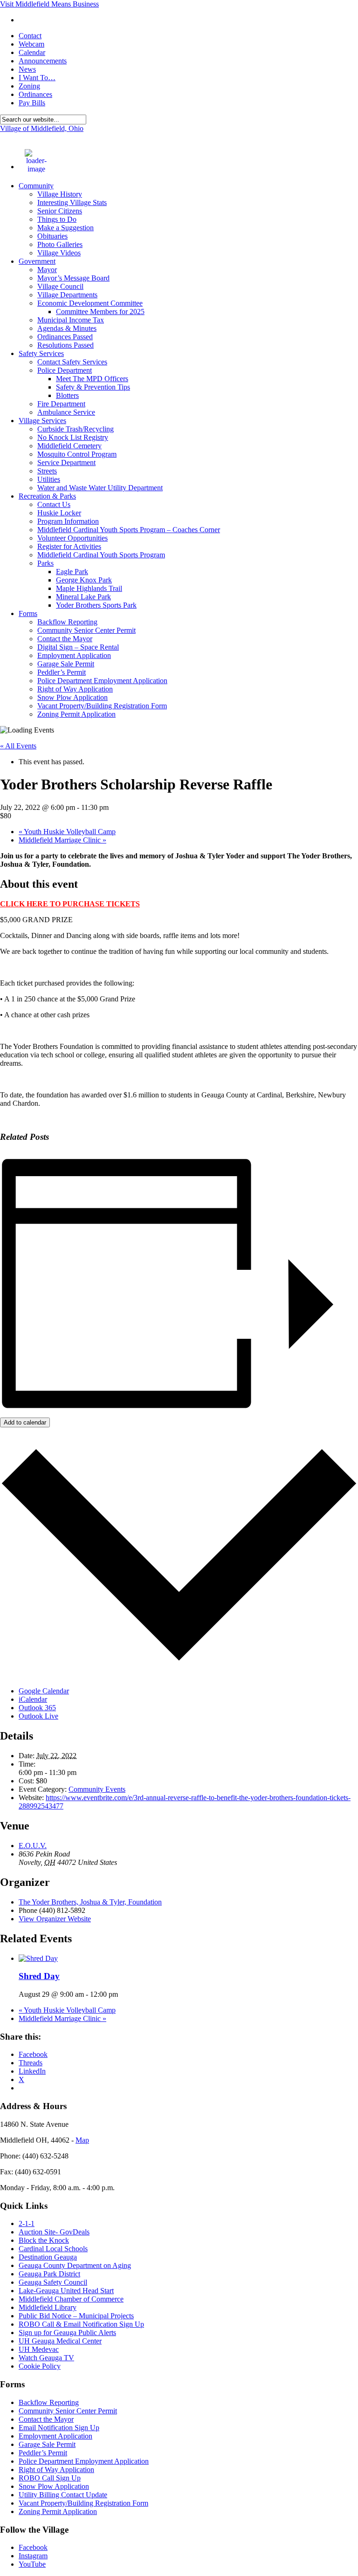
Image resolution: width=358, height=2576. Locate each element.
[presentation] (38, 1958)
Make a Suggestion (65, 228)
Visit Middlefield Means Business (49, 4)
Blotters (67, 395)
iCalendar (33, 1699)
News (27, 69)
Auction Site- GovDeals (54, 2232)
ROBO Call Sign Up (50, 2478)
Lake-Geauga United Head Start (66, 2291)
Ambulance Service (66, 412)
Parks (45, 563)
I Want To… (37, 78)
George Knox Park (84, 580)
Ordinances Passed (65, 337)
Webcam (31, 44)
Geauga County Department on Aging (75, 2265)
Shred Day (39, 1976)
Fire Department (61, 404)
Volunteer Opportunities (72, 538)
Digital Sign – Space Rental (78, 647)
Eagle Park (72, 572)
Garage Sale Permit (66, 664)
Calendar (32, 52)
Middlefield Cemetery (69, 446)
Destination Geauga (48, 2257)
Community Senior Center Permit (86, 630)
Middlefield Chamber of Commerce (71, 2299)
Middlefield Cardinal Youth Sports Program (101, 555)
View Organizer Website (55, 1919)
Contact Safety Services (72, 362)
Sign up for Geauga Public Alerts (67, 2333)
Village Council (60, 286)
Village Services (42, 421)
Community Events (97, 1789)
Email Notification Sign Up (59, 2428)
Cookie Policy (40, 2366)
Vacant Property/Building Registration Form (102, 706)
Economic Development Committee (90, 303)
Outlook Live (38, 1716)
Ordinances (35, 94)
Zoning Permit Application (76, 714)
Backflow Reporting (67, 622)
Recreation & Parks (47, 496)
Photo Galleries (60, 244)
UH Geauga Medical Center (60, 2341)
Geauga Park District (49, 2274)
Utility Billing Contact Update (63, 2495)
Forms (28, 613)
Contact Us (54, 504)
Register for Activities (69, 546)
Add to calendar (25, 1422)
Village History (60, 194)
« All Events (18, 746)
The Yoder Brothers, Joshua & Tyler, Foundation (90, 1902)
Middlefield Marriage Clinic (62, 840)
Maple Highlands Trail (89, 588)
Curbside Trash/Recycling (76, 429)
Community (36, 186)
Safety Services (41, 353)
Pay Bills (32, 103)
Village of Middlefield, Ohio (42, 128)
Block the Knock (44, 2240)
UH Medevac (39, 2349)
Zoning (29, 86)
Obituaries (52, 236)
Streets (47, 471)
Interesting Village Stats (72, 202)
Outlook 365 (37, 1708)
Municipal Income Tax (71, 320)
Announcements (43, 61)
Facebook (33, 2547)
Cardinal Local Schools (53, 2249)
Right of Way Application (75, 689)
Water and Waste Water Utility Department (100, 488)
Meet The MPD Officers (92, 379)
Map (82, 2140)
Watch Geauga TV (46, 2358)
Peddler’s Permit (62, 672)
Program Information (68, 521)
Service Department (66, 462)
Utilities (49, 479)
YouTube (32, 2564)
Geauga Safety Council (53, 2282)
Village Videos (59, 253)
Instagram (33, 2556)
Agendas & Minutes (67, 328)
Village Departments (67, 295)
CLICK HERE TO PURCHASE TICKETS (70, 904)
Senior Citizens (60, 211)
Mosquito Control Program (77, 454)
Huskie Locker (59, 513)
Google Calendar (44, 1691)
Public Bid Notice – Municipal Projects (76, 2316)
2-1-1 (27, 2223)
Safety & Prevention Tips (93, 387)
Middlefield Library (48, 2307)
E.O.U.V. (33, 1846)
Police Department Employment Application (102, 681)
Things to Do (57, 219)
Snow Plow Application (72, 697)
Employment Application (74, 655)
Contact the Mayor (65, 639)
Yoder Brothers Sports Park (96, 605)
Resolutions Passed (65, 345)
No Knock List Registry (73, 437)
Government (37, 261)
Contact (30, 36)
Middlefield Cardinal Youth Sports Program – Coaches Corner (129, 530)
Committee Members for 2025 (100, 312)
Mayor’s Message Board (73, 278)
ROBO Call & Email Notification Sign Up (81, 2324)
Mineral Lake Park (83, 597)
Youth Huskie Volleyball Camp (67, 832)
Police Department (65, 370)
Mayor (47, 270)
